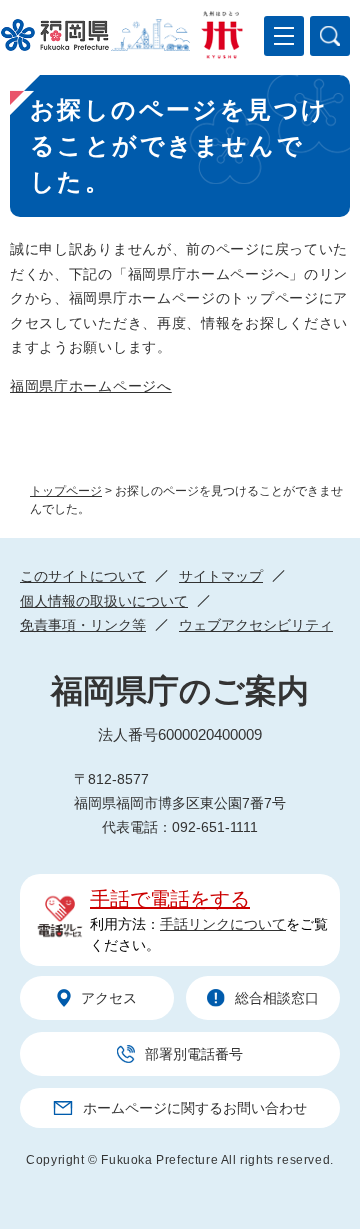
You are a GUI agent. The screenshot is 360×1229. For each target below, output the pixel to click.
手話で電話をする (170, 899)
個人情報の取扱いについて (104, 601)
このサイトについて (83, 576)
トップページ (66, 491)
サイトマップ (221, 576)
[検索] (330, 36)
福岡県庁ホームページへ (91, 386)
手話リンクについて (223, 924)
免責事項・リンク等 (83, 625)
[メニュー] (284, 36)
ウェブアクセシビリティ (256, 625)
